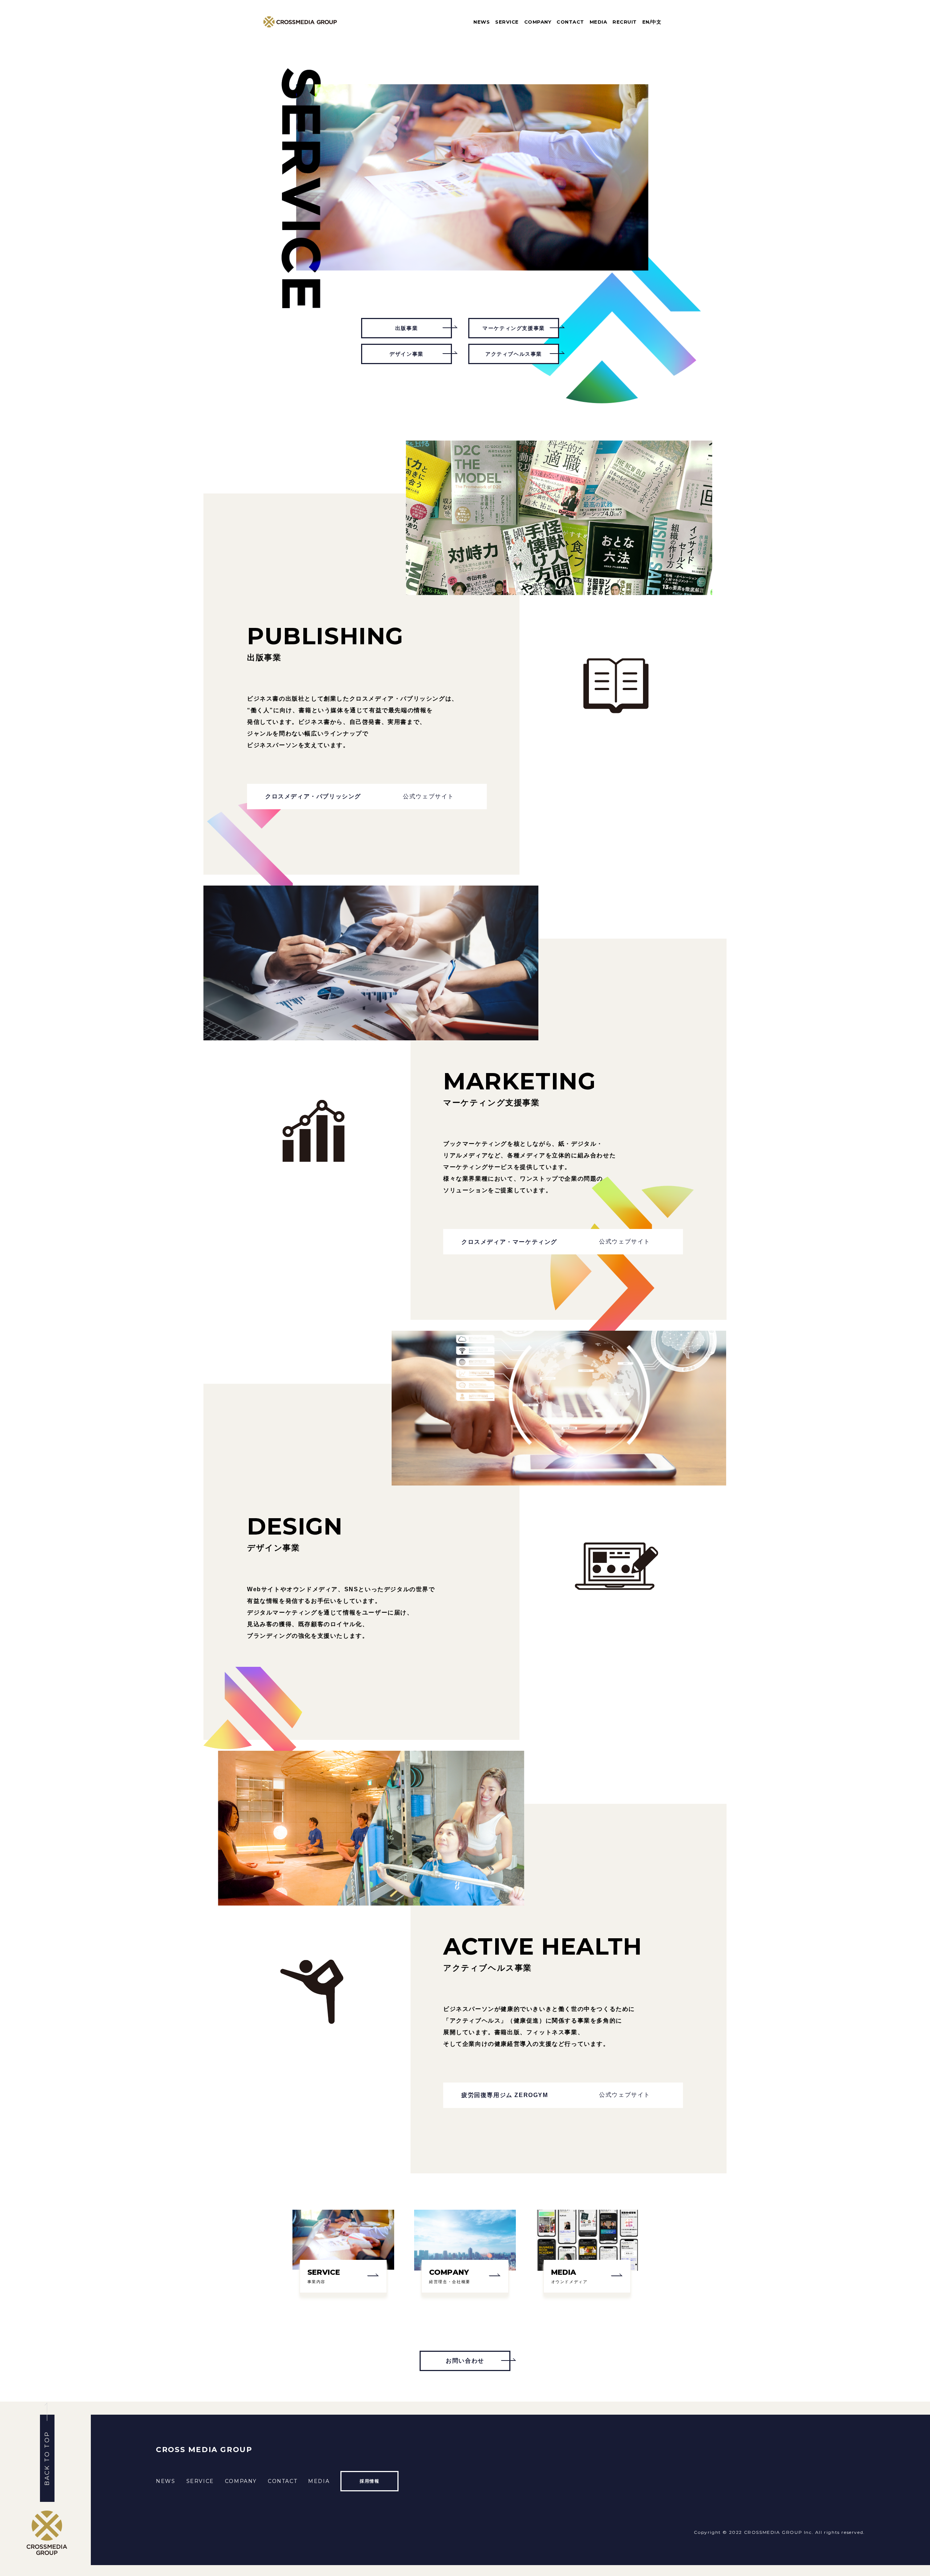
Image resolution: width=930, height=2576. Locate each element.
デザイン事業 (407, 354)
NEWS (482, 22)
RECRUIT (625, 22)
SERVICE (507, 22)
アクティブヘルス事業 (514, 354)
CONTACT (570, 22)
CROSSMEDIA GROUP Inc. (779, 2532)
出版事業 (407, 328)
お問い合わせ (465, 2361)
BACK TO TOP (47, 2458)
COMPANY (538, 22)
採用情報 (369, 2481)
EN (646, 22)
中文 (656, 22)
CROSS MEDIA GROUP (204, 2450)
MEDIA (599, 22)
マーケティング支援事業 (514, 328)
